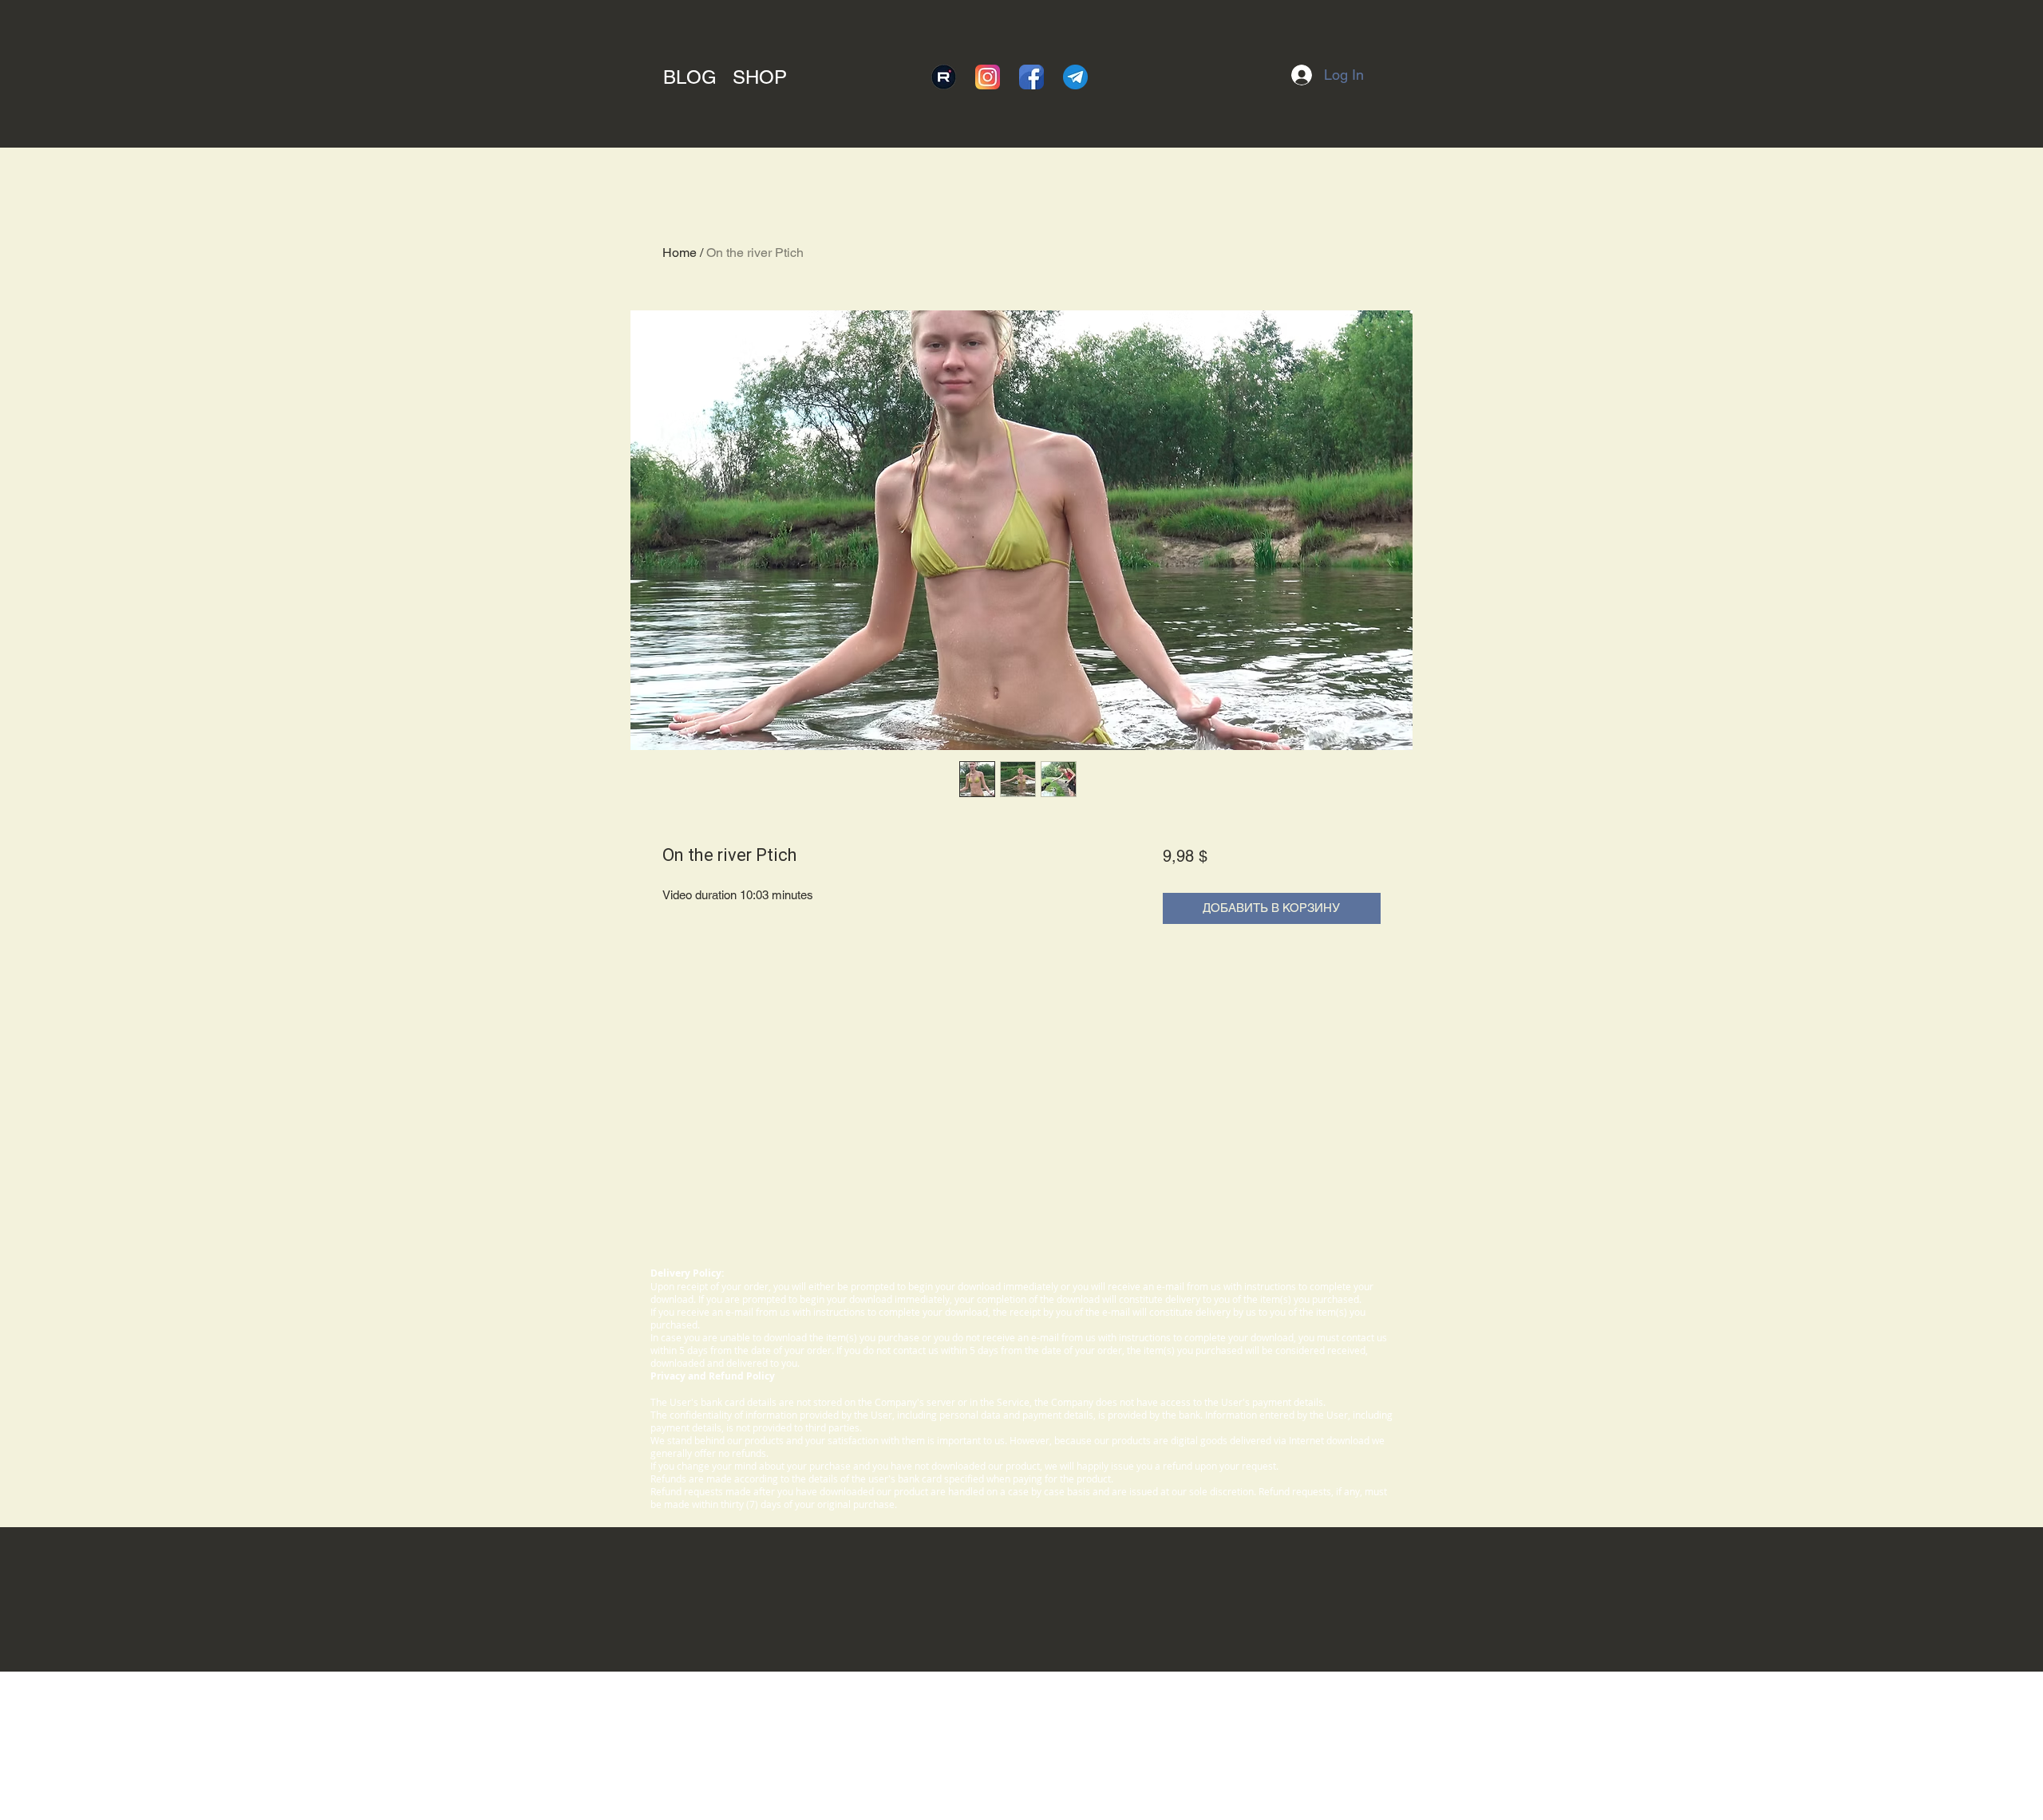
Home (680, 253)
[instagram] (988, 77)
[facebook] (1031, 77)
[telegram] (1075, 77)
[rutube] (944, 77)
